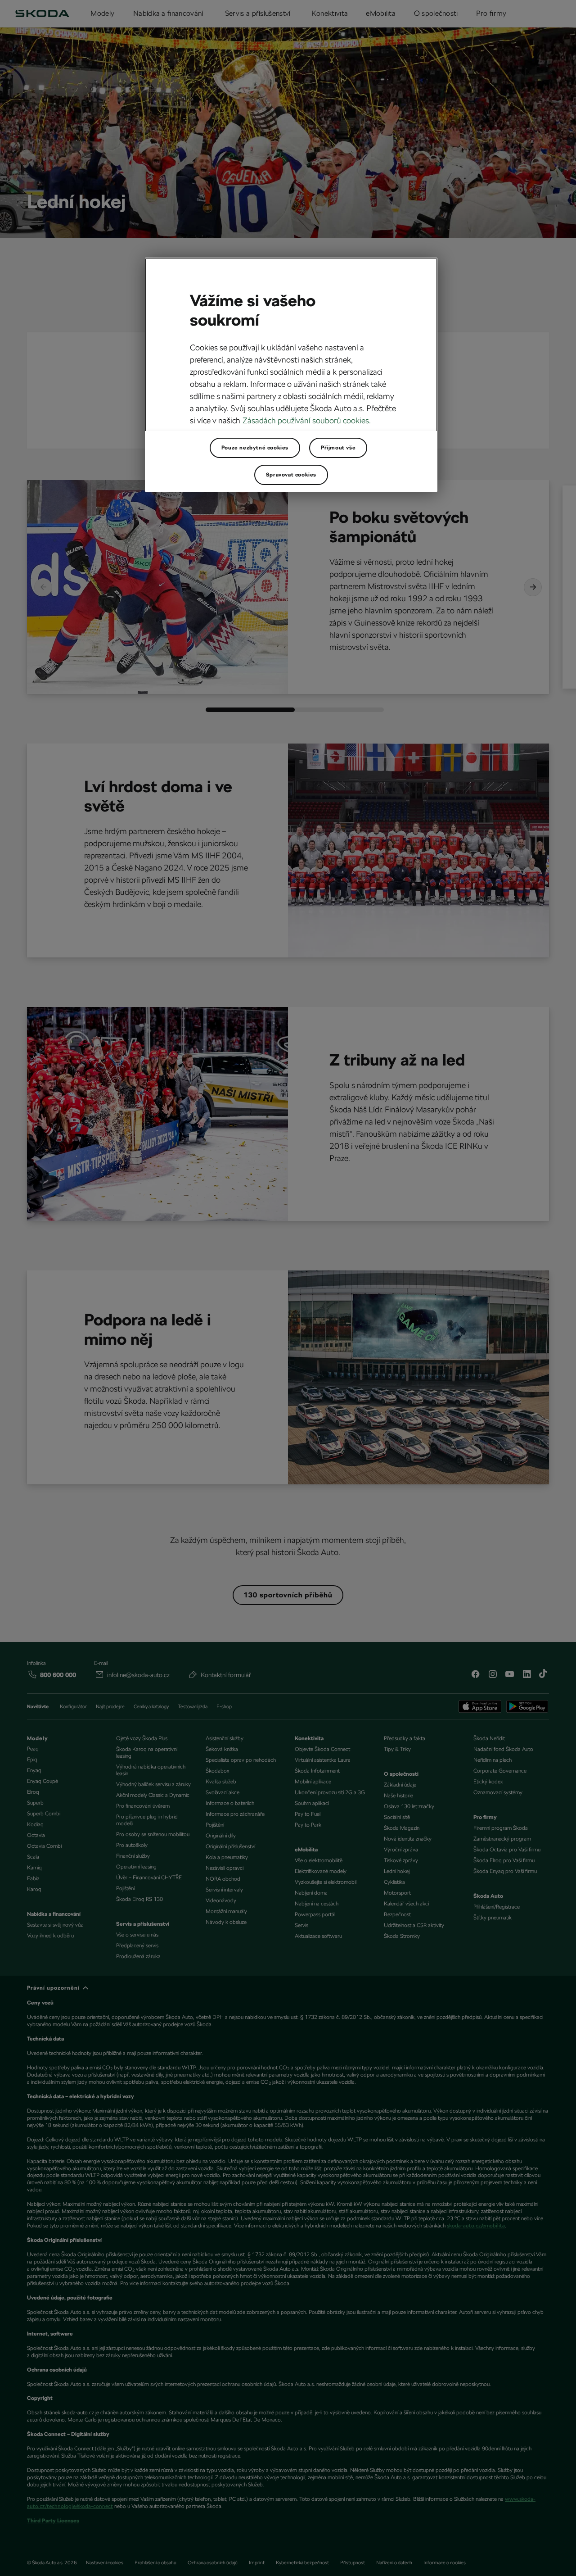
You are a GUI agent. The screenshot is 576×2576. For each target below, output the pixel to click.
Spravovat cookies (291, 475)
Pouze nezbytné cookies (255, 448)
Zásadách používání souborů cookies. (307, 420)
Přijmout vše (338, 448)
